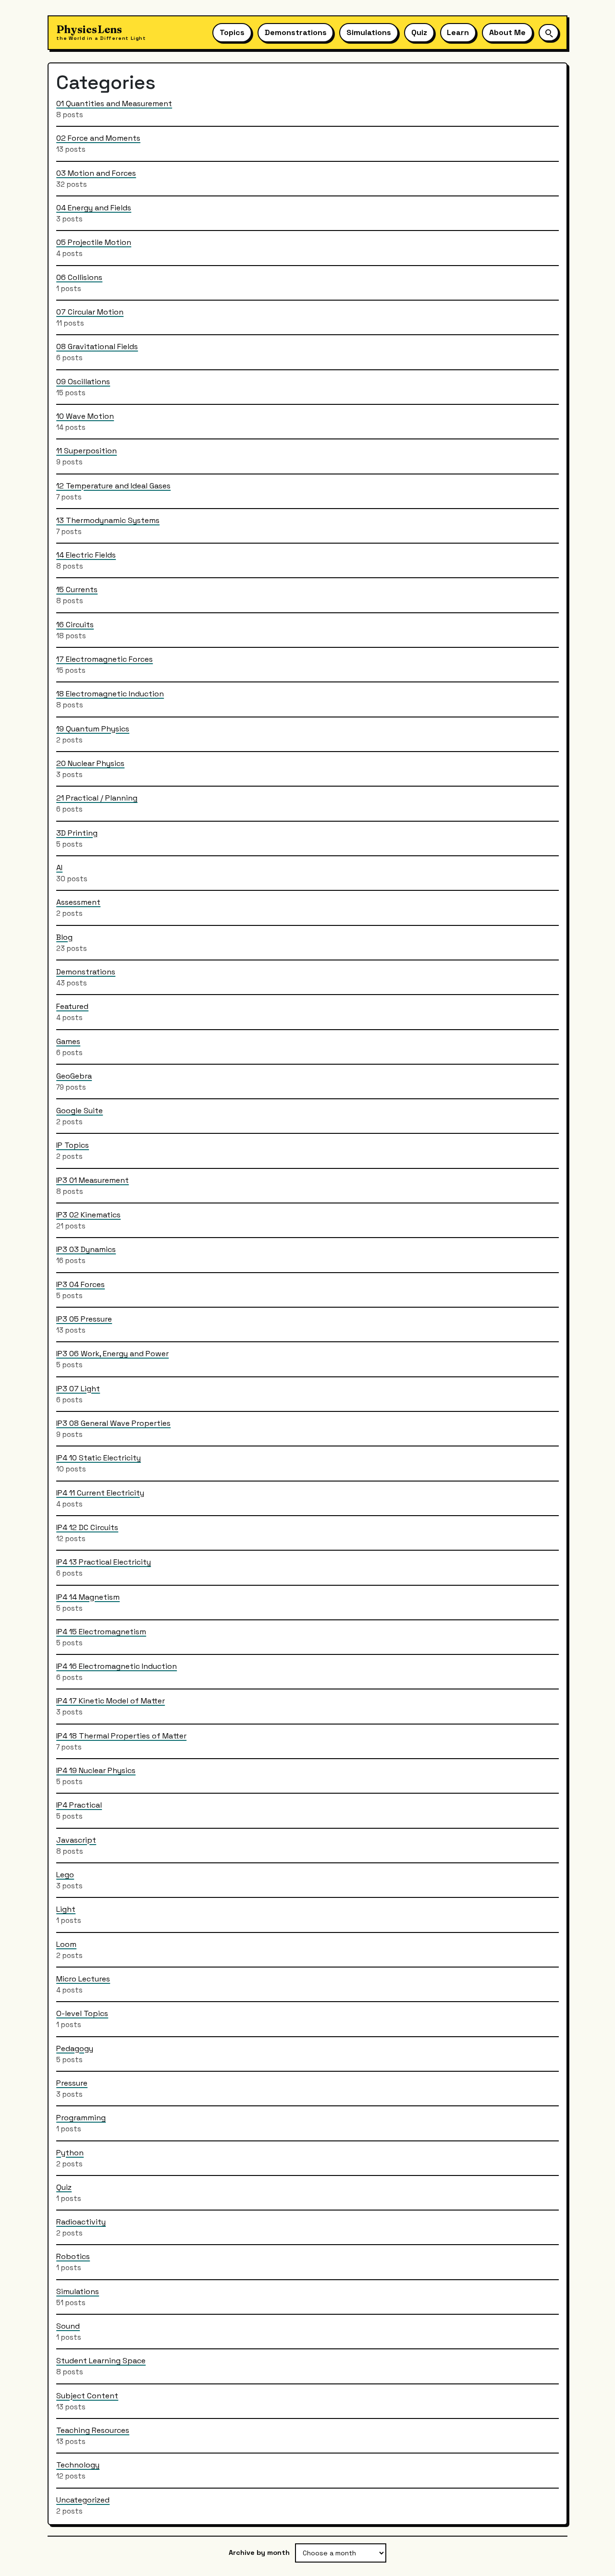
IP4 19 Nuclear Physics (96, 1770)
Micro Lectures (83, 1978)
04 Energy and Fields (94, 207)
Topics (232, 32)
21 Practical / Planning (97, 798)
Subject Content (87, 2395)
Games (68, 1041)
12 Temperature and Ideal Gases (113, 485)
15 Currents (77, 589)
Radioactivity (81, 2222)
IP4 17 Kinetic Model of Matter (111, 1701)
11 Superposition (86, 451)
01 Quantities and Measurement (114, 103)
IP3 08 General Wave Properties (113, 1423)
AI (59, 867)
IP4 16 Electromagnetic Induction (117, 1666)
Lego (65, 1874)
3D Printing (77, 832)
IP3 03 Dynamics (86, 1249)
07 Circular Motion (90, 311)
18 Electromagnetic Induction (110, 694)
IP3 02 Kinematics (88, 1215)
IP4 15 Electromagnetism (101, 1631)
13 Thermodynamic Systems (108, 520)
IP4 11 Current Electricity (100, 1492)
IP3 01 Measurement (92, 1180)
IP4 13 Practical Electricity (104, 1562)
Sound (68, 2326)
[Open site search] (549, 32)
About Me (507, 32)
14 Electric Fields (86, 555)
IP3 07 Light (78, 1388)
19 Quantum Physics (93, 728)
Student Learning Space (101, 2361)
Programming (81, 2118)
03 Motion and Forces (96, 173)
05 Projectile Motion (94, 242)
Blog (64, 937)
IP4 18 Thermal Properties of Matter (121, 1735)
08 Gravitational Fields (97, 346)
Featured (72, 1006)
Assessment (78, 902)
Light (66, 1909)
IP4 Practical (79, 1805)
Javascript (76, 1840)
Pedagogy (75, 2048)
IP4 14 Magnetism (88, 1597)
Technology (78, 2465)
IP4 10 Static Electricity (98, 1458)
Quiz (419, 32)
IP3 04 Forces (80, 1284)
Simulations (369, 32)
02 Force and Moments (98, 138)
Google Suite (80, 1111)
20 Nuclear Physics (90, 763)
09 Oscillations (83, 381)
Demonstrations (296, 32)
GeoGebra (74, 1075)
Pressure (72, 2083)
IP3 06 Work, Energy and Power (112, 1354)
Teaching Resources (93, 2430)
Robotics (73, 2256)
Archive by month (259, 2552)
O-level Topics (82, 2013)
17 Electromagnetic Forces (105, 659)
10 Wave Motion (85, 416)
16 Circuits (75, 624)
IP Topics (73, 1145)
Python (70, 2152)
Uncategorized (83, 2499)
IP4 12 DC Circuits (87, 1527)
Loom (66, 1944)
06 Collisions (79, 277)
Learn (458, 32)
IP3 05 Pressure (84, 1318)
